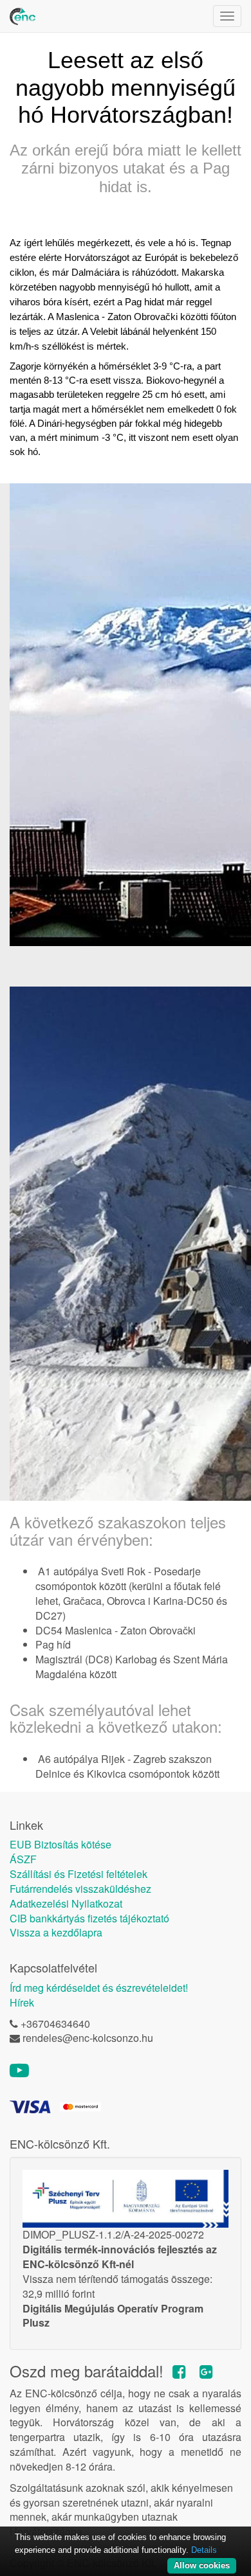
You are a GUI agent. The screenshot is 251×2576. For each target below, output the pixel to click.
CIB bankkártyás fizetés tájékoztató (89, 1919)
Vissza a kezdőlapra (56, 1933)
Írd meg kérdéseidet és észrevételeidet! (99, 1988)
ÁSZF (23, 1859)
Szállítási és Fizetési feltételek (79, 1874)
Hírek (22, 2003)
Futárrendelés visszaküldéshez (80, 1889)
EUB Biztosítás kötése (60, 1845)
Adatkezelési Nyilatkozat (66, 1904)
